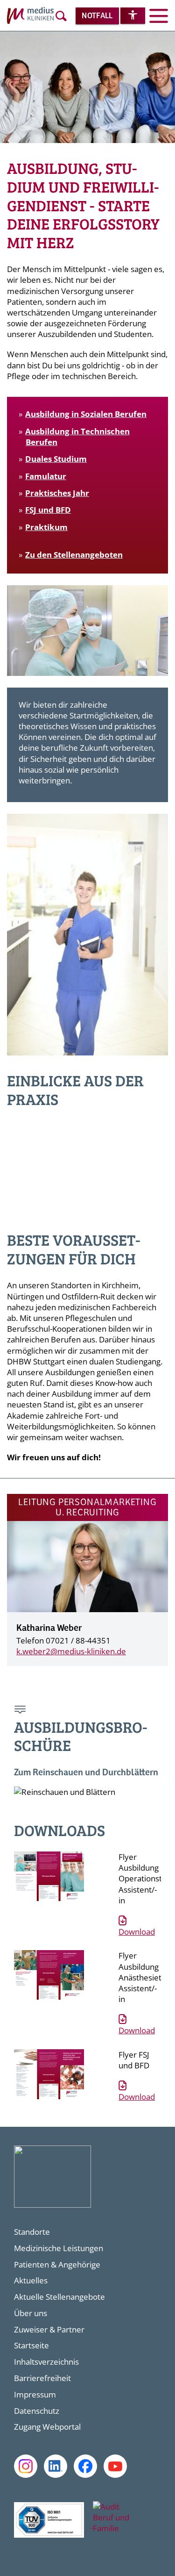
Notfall (97, 16)
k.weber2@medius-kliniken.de (71, 1651)
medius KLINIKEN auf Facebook (85, 2466)
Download (137, 1932)
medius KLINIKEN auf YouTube (115, 2466)
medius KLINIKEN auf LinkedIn (56, 2466)
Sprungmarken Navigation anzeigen (21, 1711)
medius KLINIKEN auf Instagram (26, 2466)
